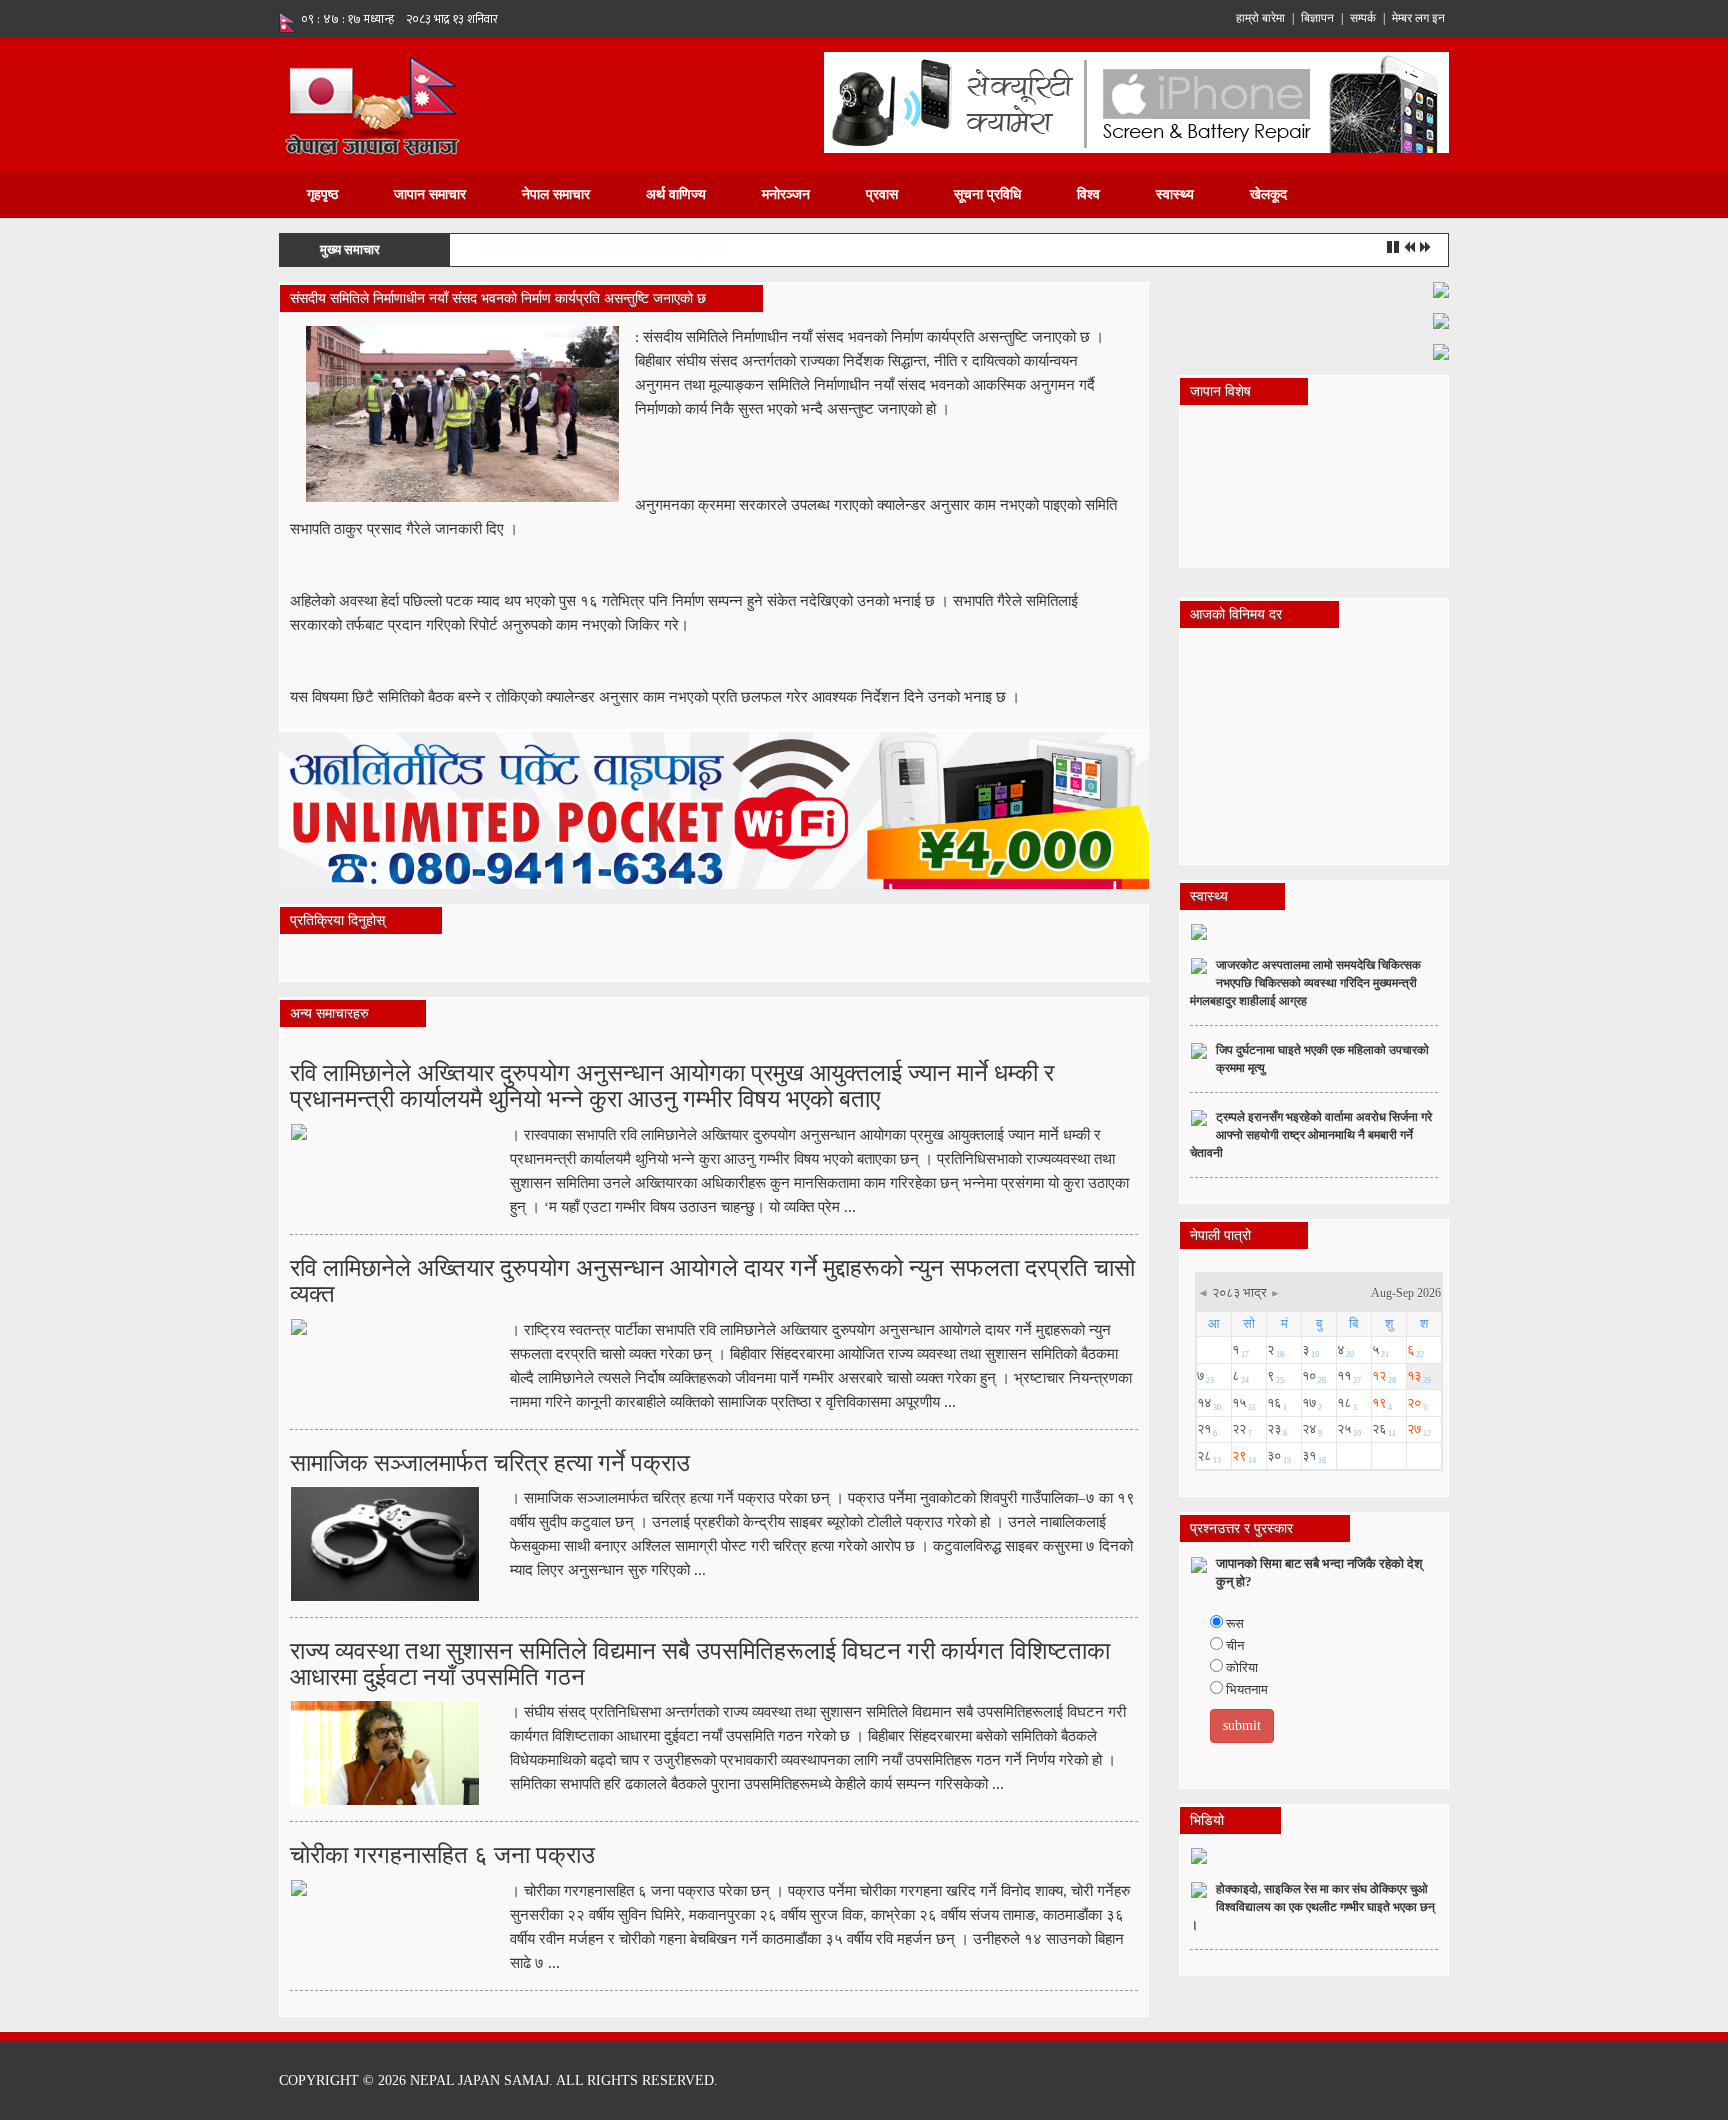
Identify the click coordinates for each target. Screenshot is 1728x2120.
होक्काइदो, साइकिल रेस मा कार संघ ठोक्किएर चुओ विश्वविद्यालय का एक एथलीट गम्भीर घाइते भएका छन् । (1312, 1907)
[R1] (1441, 288)
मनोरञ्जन (786, 194)
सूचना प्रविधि (987, 194)
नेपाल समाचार (556, 194)
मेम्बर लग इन (1418, 18)
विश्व (1088, 194)
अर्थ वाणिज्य (676, 194)
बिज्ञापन (1317, 18)
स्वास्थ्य (1175, 194)
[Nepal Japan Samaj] (371, 103)
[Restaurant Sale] (1441, 319)
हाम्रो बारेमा (1260, 18)
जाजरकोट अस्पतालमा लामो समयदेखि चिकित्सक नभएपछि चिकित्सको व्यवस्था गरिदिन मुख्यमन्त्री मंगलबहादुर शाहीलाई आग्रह (1305, 983)
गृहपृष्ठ (322, 194)
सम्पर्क (1363, 18)
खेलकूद (1268, 194)
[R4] (1441, 350)
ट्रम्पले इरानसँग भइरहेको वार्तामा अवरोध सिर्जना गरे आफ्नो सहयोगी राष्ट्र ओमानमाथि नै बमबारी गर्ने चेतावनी (1311, 1135)
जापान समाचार (430, 194)
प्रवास (882, 194)
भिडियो (1207, 1820)
